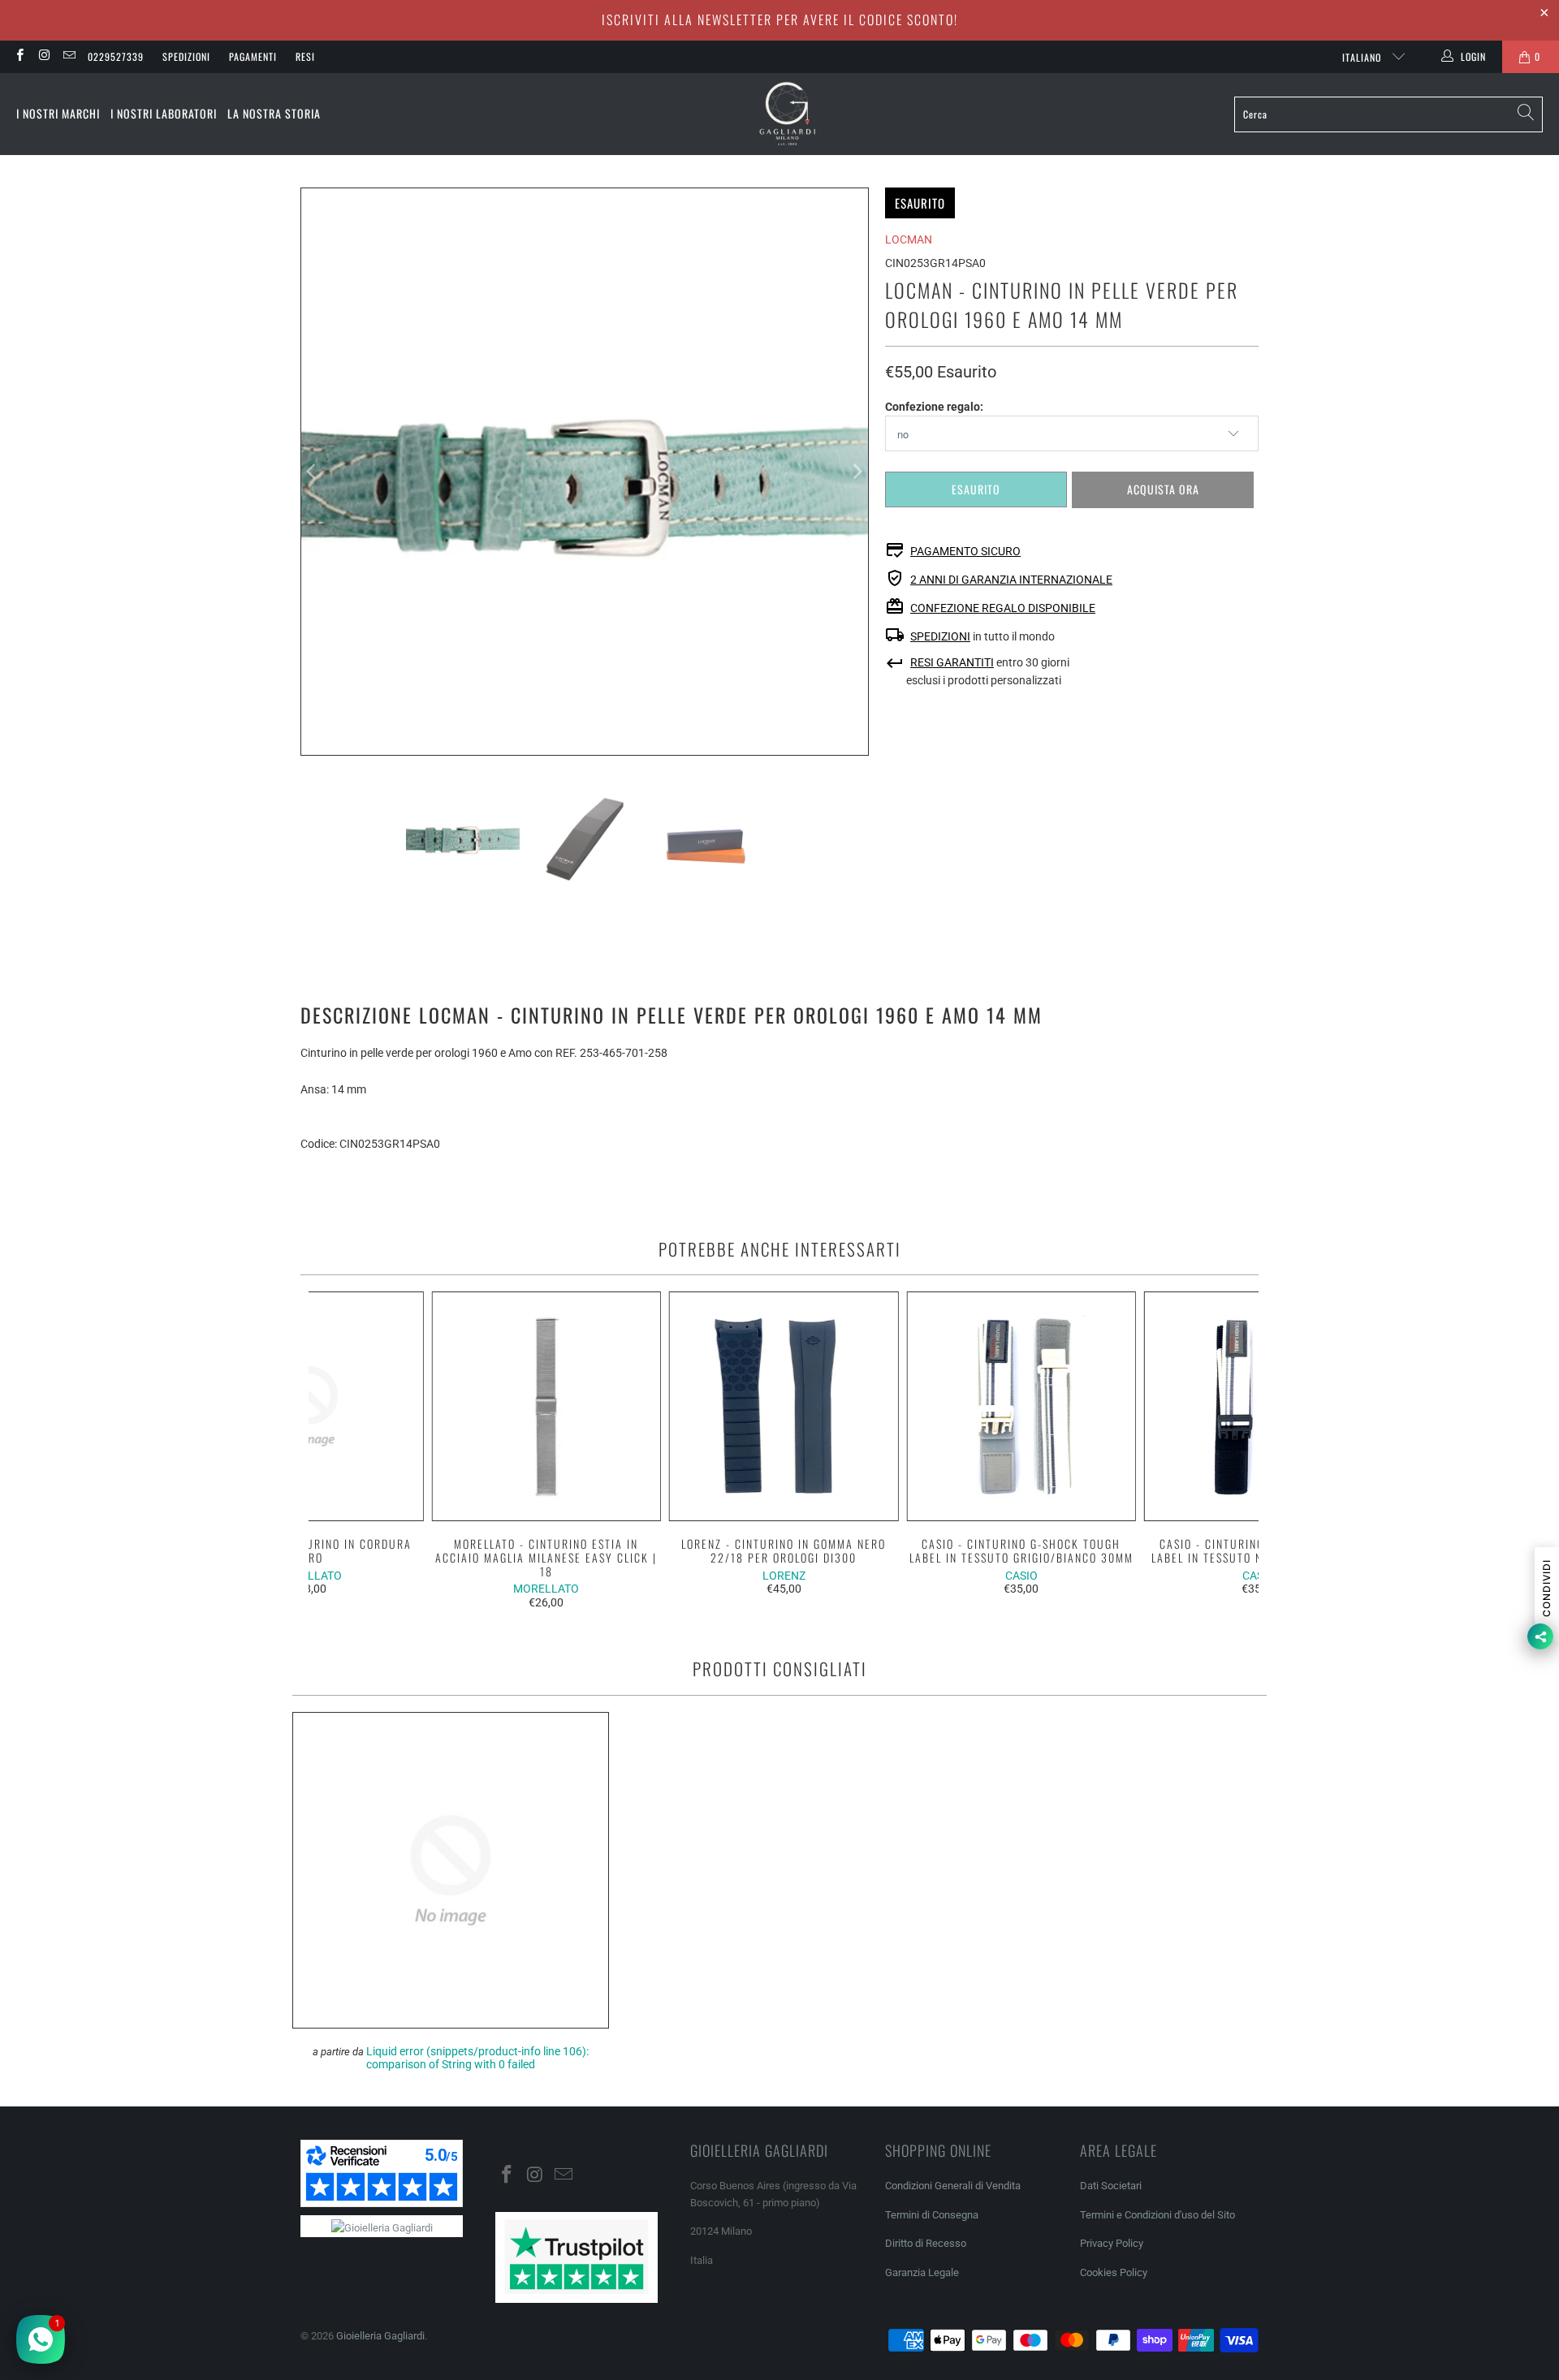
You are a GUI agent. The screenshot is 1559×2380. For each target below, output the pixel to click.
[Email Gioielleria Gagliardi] (69, 57)
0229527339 (116, 56)
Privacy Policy (1112, 2243)
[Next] (857, 472)
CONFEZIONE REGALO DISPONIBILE (1003, 608)
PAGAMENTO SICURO (965, 551)
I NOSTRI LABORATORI (164, 113)
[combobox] (1388, 114)
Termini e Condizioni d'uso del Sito (1157, 2215)
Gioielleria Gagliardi (380, 2336)
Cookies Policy (1114, 2272)
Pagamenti (253, 56)
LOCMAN (909, 239)
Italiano (1363, 57)
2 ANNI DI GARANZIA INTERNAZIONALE (1011, 580)
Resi (305, 56)
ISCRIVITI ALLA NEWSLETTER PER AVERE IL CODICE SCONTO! (780, 19)
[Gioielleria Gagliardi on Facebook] (19, 57)
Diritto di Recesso (926, 2243)
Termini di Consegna (932, 2215)
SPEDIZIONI (940, 636)
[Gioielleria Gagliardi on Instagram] (43, 57)
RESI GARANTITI (952, 662)
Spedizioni (186, 56)
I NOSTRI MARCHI (58, 113)
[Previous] (313, 472)
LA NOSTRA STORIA (274, 113)
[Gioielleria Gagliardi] (788, 114)
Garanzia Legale (922, 2272)
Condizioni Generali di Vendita (953, 2186)
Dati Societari (1111, 2186)
